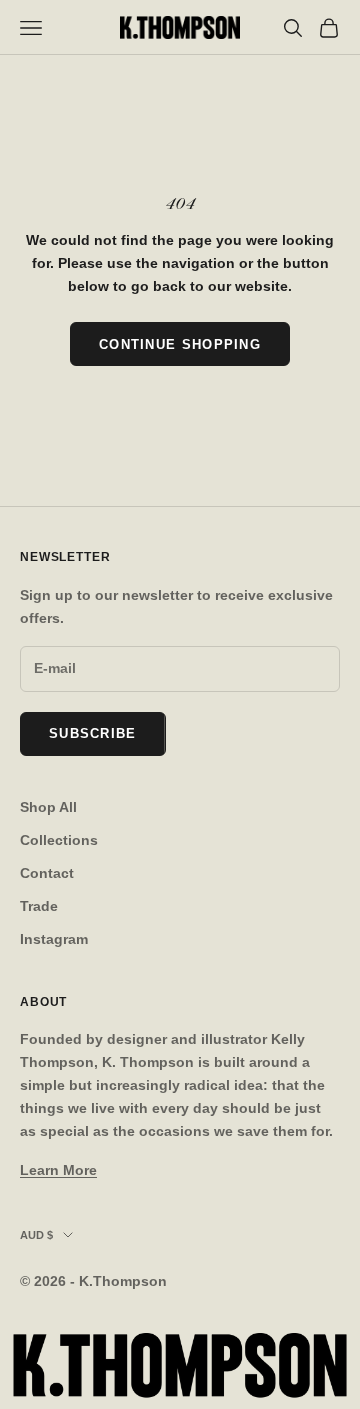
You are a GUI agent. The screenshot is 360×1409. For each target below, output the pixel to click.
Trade (39, 906)
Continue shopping (180, 344)
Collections (59, 840)
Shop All (48, 807)
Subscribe (93, 733)
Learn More (58, 1170)
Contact (47, 873)
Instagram (54, 939)
